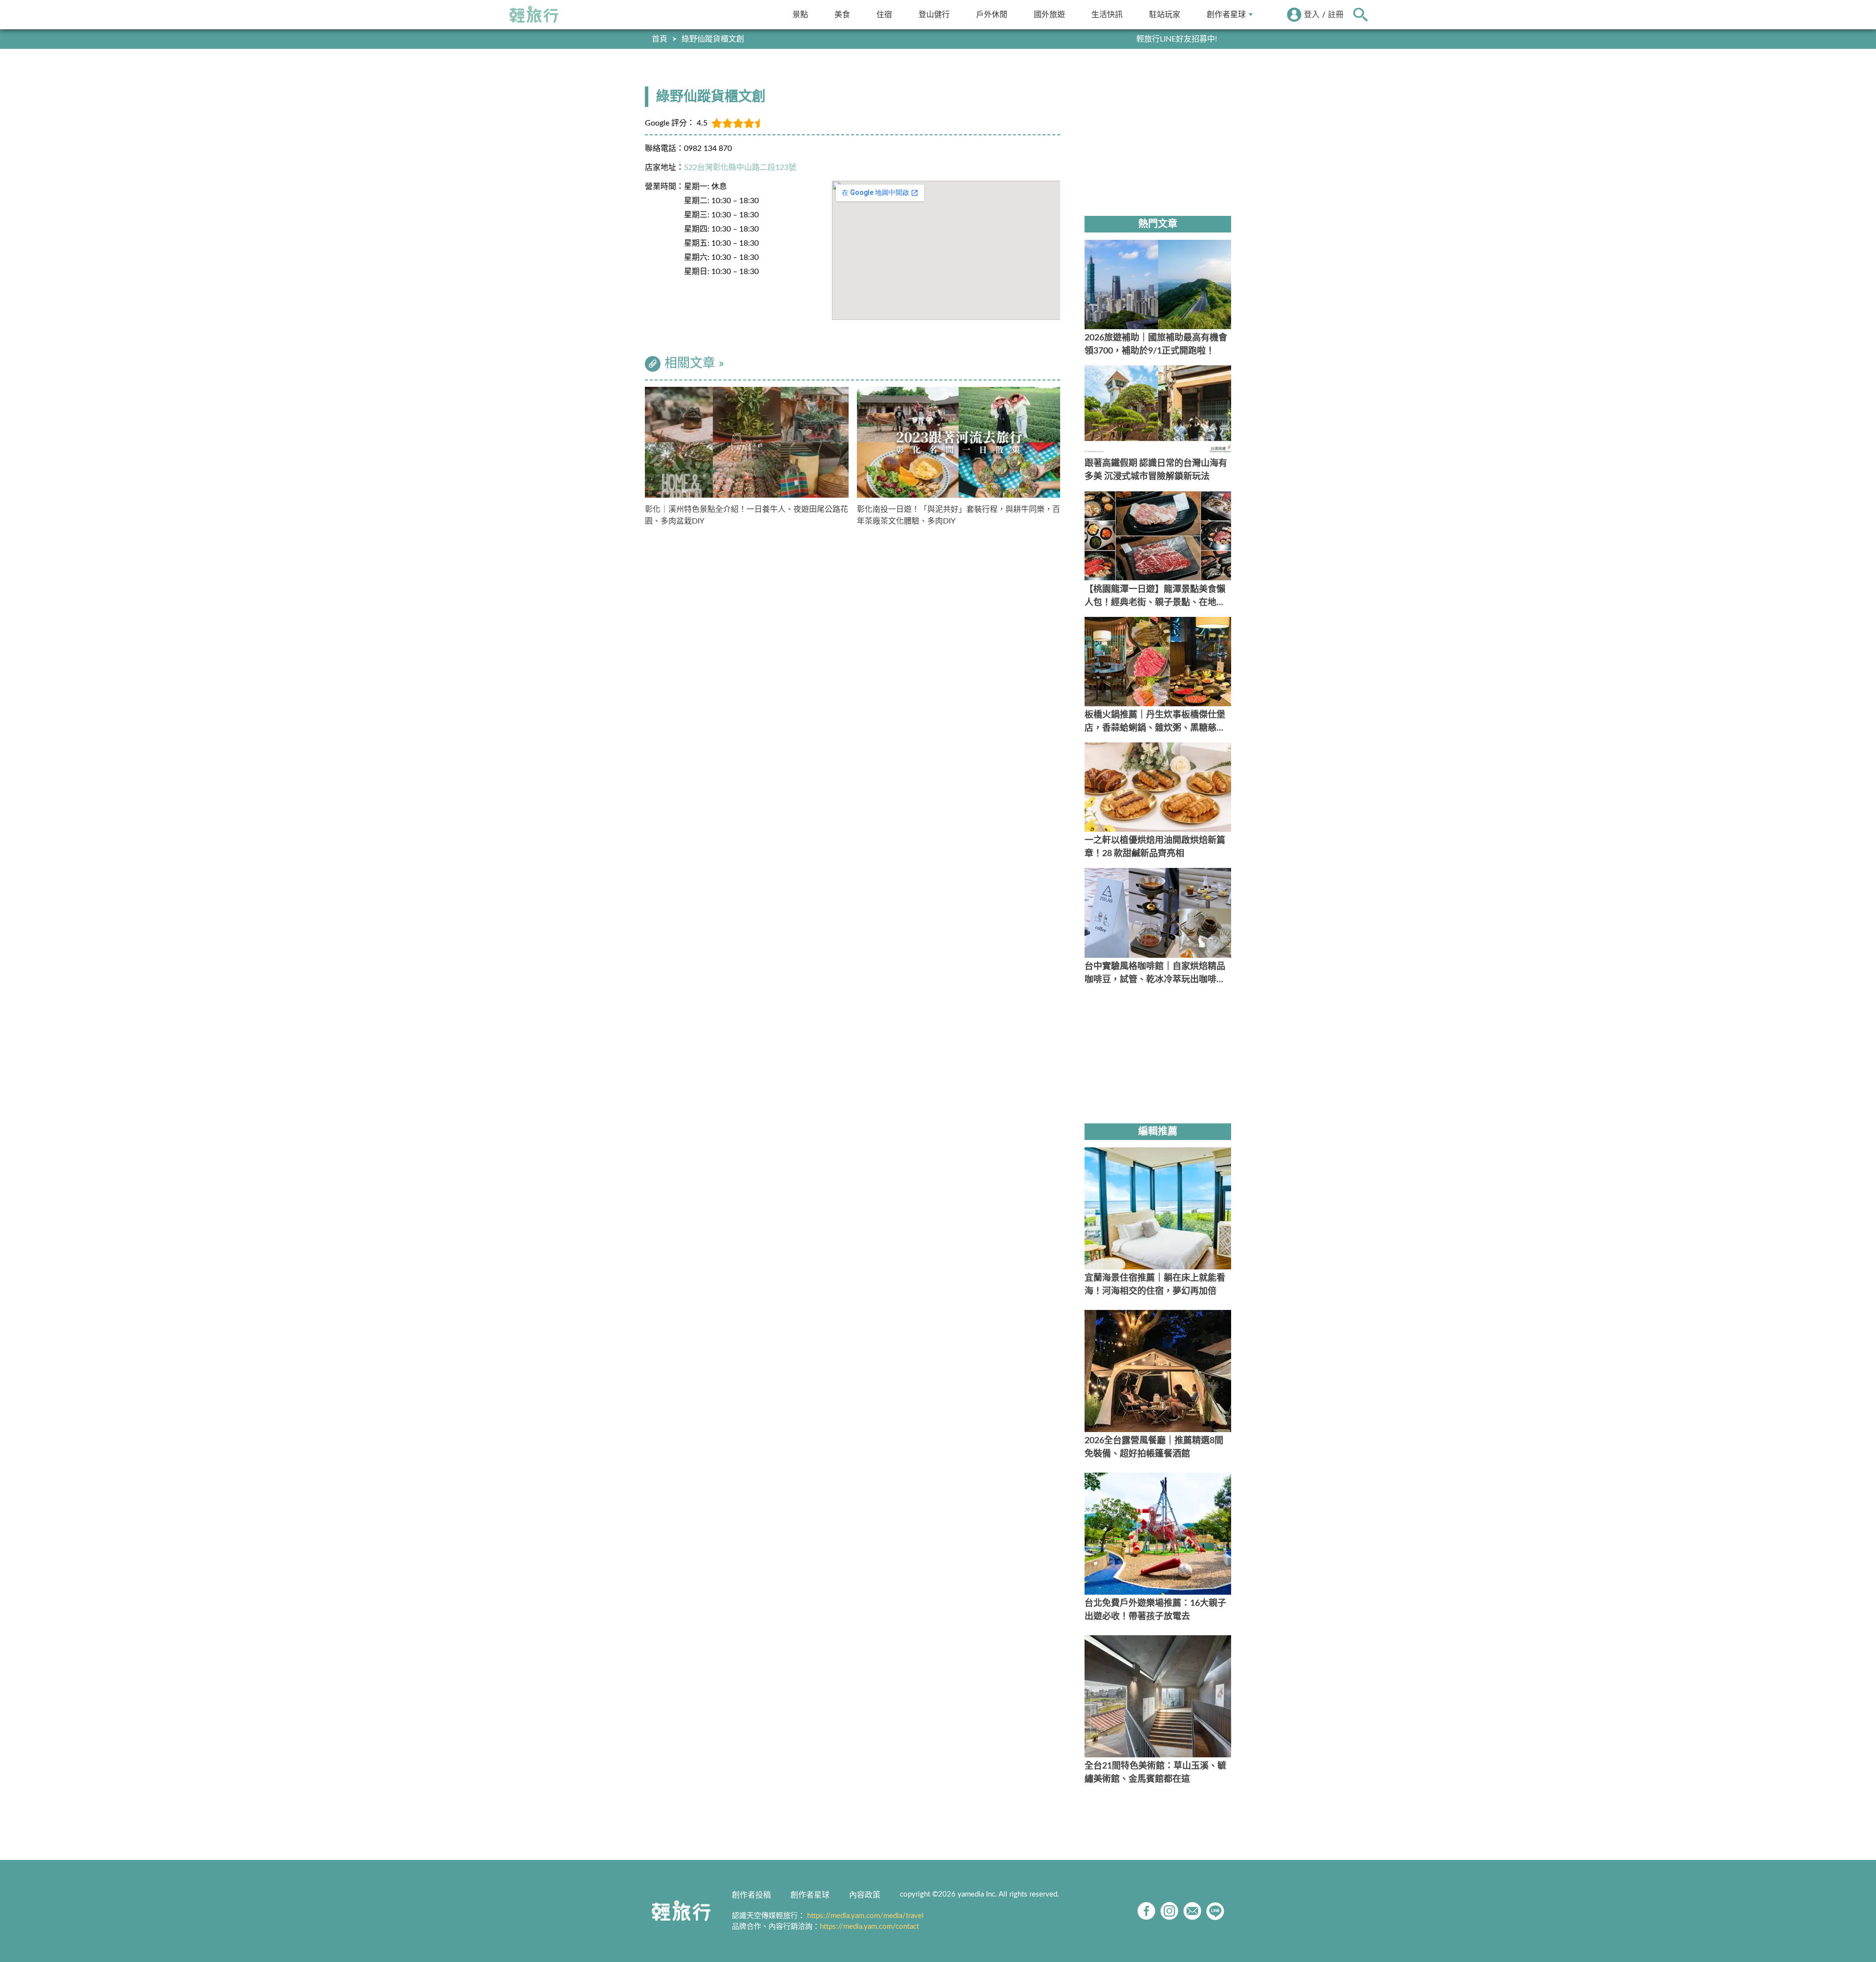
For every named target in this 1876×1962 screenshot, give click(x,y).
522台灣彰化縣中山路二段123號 (740, 168)
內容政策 (865, 1895)
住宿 (884, 14)
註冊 (1336, 15)
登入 (1312, 15)
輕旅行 (534, 15)
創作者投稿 (751, 1895)
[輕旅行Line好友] (1215, 1911)
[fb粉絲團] (1146, 1911)
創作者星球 (1226, 14)
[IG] (1169, 1911)
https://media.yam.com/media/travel (865, 1916)
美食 (842, 14)
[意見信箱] (1192, 1911)
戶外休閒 (992, 14)
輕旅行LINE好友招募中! (1177, 39)
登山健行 (934, 14)
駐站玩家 (1165, 14)
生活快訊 (1107, 14)
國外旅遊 (1049, 14)
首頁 (660, 39)
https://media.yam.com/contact (869, 1927)
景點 (800, 14)
